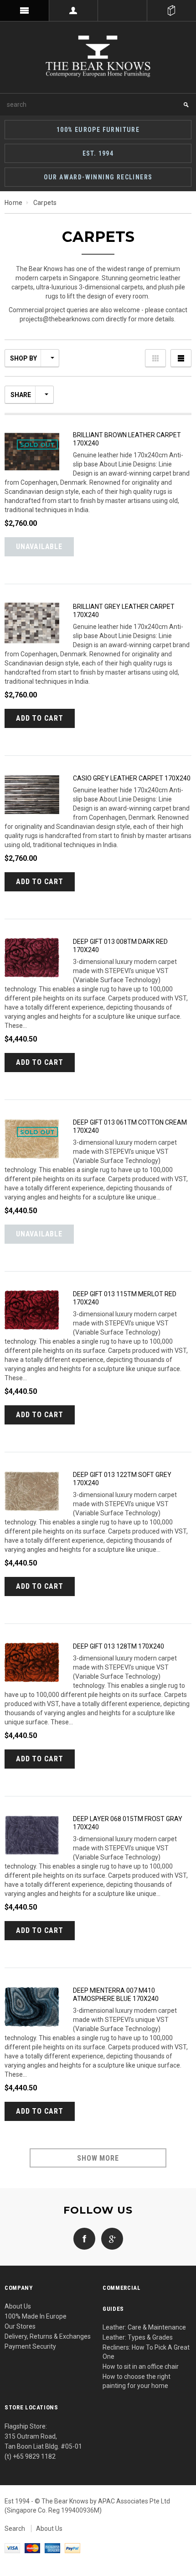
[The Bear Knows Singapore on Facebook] (84, 2238)
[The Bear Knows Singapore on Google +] (110, 2238)
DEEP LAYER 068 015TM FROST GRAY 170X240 (128, 1823)
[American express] (52, 2548)
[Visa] (12, 2548)
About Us (18, 2306)
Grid (155, 358)
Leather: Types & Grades (138, 2337)
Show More (98, 2158)
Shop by (23, 358)
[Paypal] (72, 2548)
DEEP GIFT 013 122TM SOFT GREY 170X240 (122, 1479)
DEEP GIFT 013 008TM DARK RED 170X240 (120, 946)
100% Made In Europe (36, 2316)
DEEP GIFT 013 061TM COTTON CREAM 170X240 (130, 1126)
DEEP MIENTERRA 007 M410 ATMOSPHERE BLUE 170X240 (116, 1995)
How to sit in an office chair (141, 2367)
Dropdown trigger (74, 10)
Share (21, 395)
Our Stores (20, 2326)
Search (15, 2529)
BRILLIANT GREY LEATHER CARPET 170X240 (124, 611)
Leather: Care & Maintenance (144, 2327)
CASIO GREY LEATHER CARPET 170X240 (132, 778)
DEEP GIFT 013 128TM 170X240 (119, 1646)
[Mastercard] (32, 2548)
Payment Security (30, 2346)
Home (13, 203)
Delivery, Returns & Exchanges (48, 2336)
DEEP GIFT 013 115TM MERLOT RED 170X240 (125, 1298)
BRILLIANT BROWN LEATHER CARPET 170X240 (127, 439)
